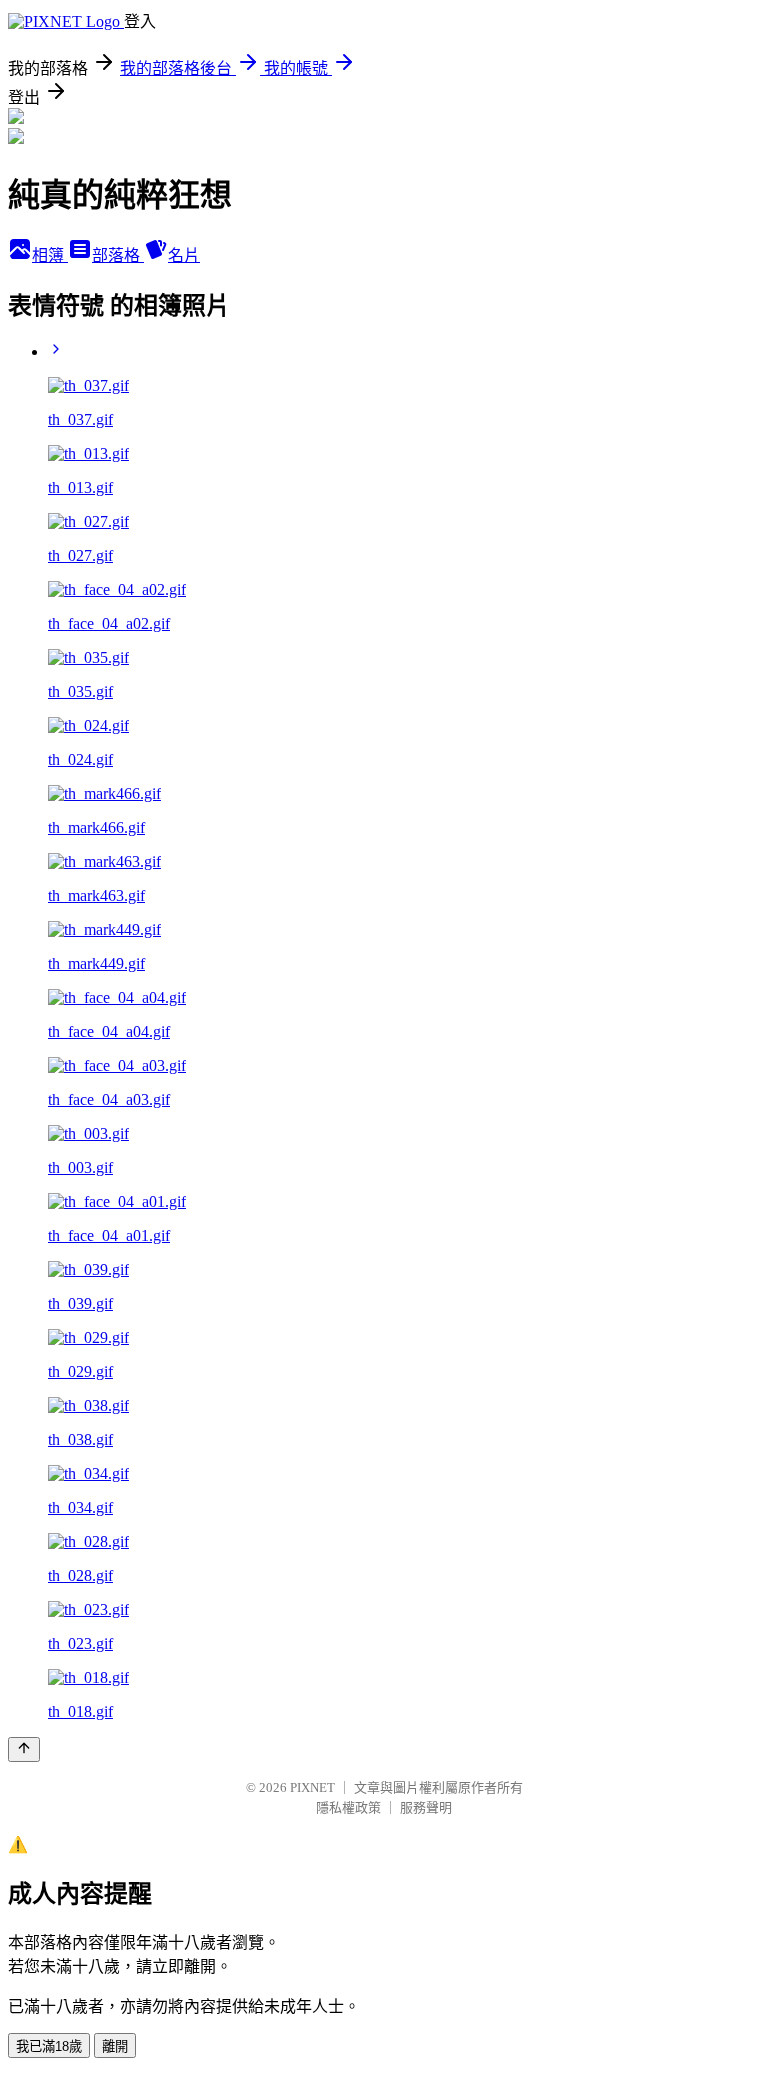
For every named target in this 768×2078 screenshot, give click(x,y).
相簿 (50, 255)
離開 (115, 2046)
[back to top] (24, 1749)
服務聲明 (426, 1807)
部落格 (118, 255)
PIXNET (312, 1787)
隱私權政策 (348, 1807)
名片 (184, 255)
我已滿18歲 (49, 2046)
